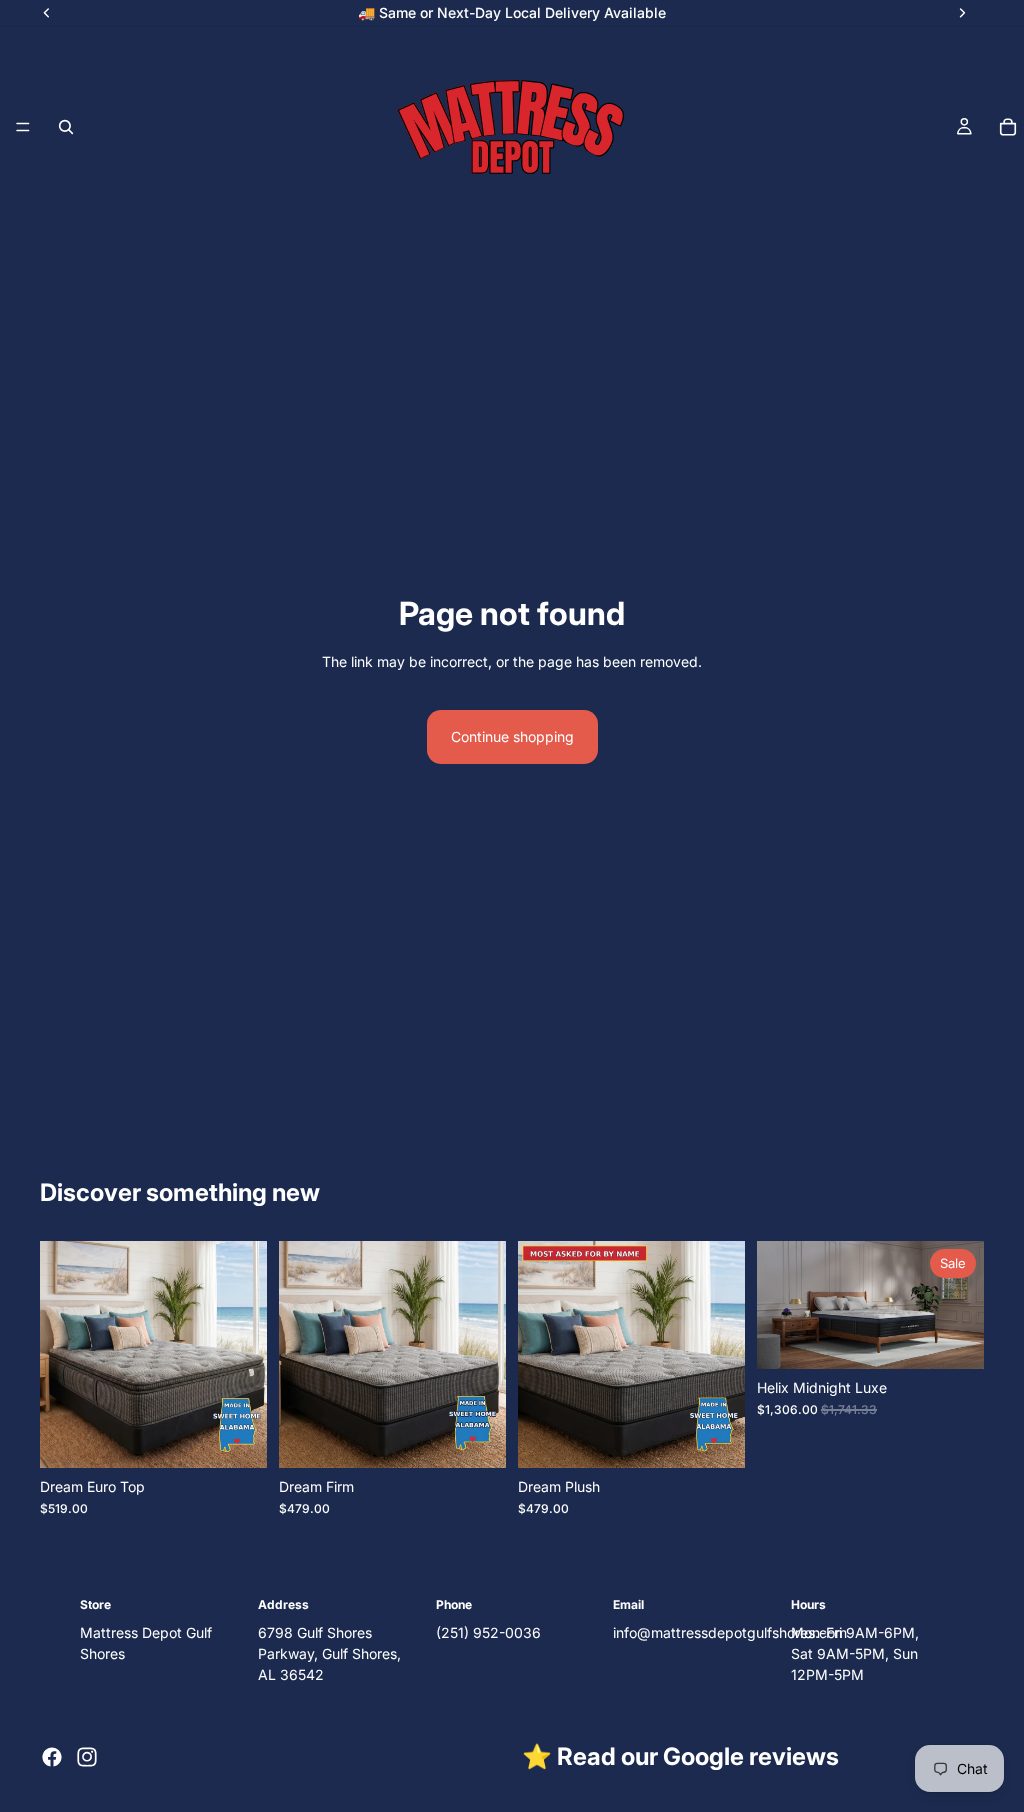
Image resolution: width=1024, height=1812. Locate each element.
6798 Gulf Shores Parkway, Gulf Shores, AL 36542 (329, 1653)
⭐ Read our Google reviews (680, 1756)
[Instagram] (87, 1757)
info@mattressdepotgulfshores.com (730, 1632)
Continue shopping (512, 736)
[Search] (66, 127)
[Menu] (23, 127)
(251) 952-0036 (488, 1632)
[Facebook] (52, 1757)
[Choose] (236, 1437)
